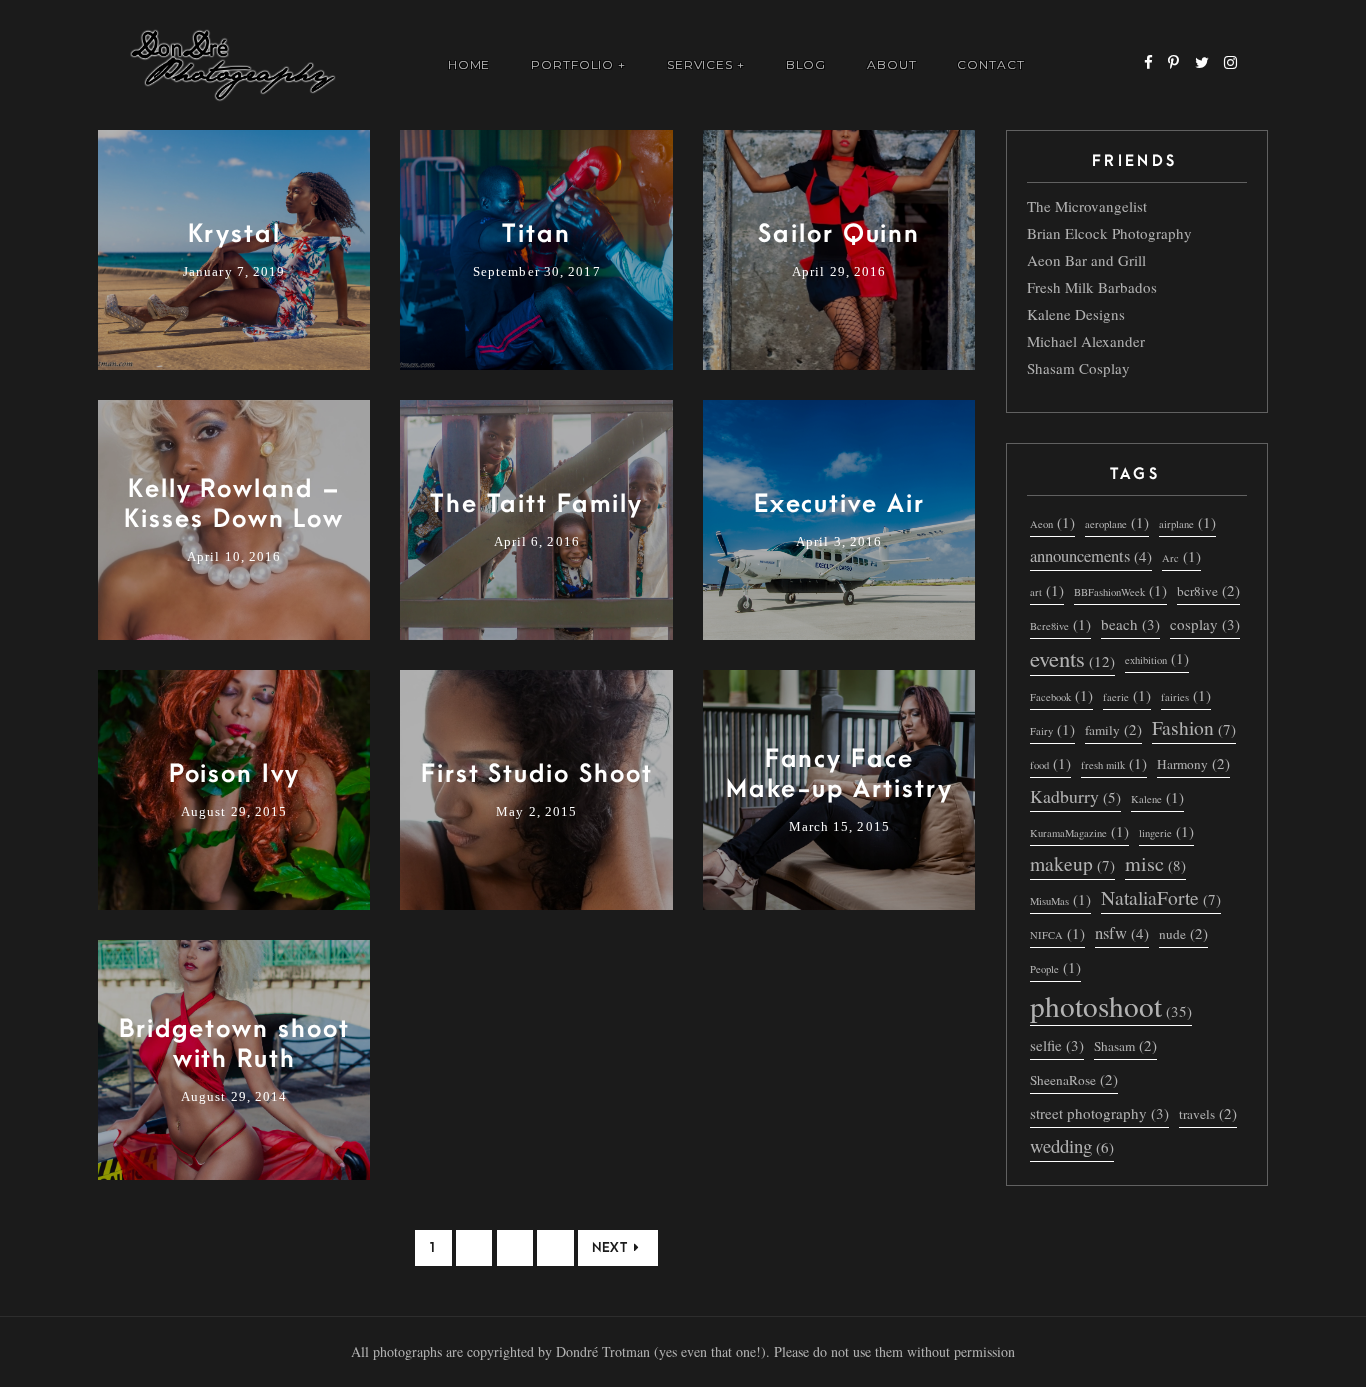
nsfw (1122, 932)
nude (1183, 933)
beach (1130, 624)
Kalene (1157, 797)
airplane (1187, 522)
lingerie (1166, 831)
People (1055, 967)
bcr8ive (1208, 590)
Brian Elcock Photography (1109, 233)
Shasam (1125, 1045)
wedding (1072, 1146)
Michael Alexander (1086, 341)
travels (1208, 1113)
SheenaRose (1074, 1079)
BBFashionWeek (1120, 590)
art (1047, 590)
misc (1155, 864)
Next (609, 1247)
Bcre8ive (1060, 624)
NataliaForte (1161, 898)
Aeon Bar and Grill (1086, 260)
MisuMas (1060, 899)
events (1072, 659)
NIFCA (1057, 933)
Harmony (1193, 763)
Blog (806, 64)
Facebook (1061, 695)
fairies (1186, 695)
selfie (1057, 1045)
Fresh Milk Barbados (1092, 287)
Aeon (1052, 522)
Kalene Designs (1076, 314)
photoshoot (1111, 1006)
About (892, 64)
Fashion (1194, 728)
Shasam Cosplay (1078, 368)
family (1113, 729)
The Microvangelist (1087, 206)
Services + (706, 64)
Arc (1181, 556)
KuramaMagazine (1079, 831)
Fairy (1052, 729)
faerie (1127, 695)
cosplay (1205, 624)
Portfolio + (579, 64)
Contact (991, 64)
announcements (1091, 555)
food (1050, 763)
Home (469, 64)
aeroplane (1117, 522)
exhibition (1157, 658)
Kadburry (1075, 796)
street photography (1099, 1113)
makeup (1072, 864)
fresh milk (1114, 763)
